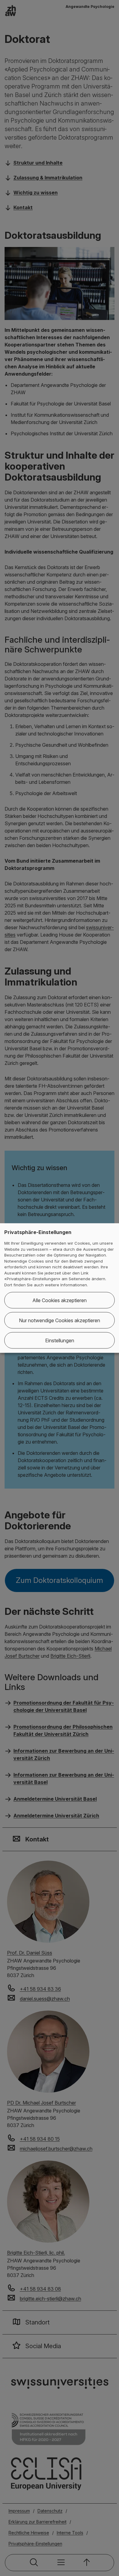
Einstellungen (60, 1340)
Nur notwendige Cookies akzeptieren (60, 1320)
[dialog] (60, 1288)
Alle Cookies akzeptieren (60, 1300)
